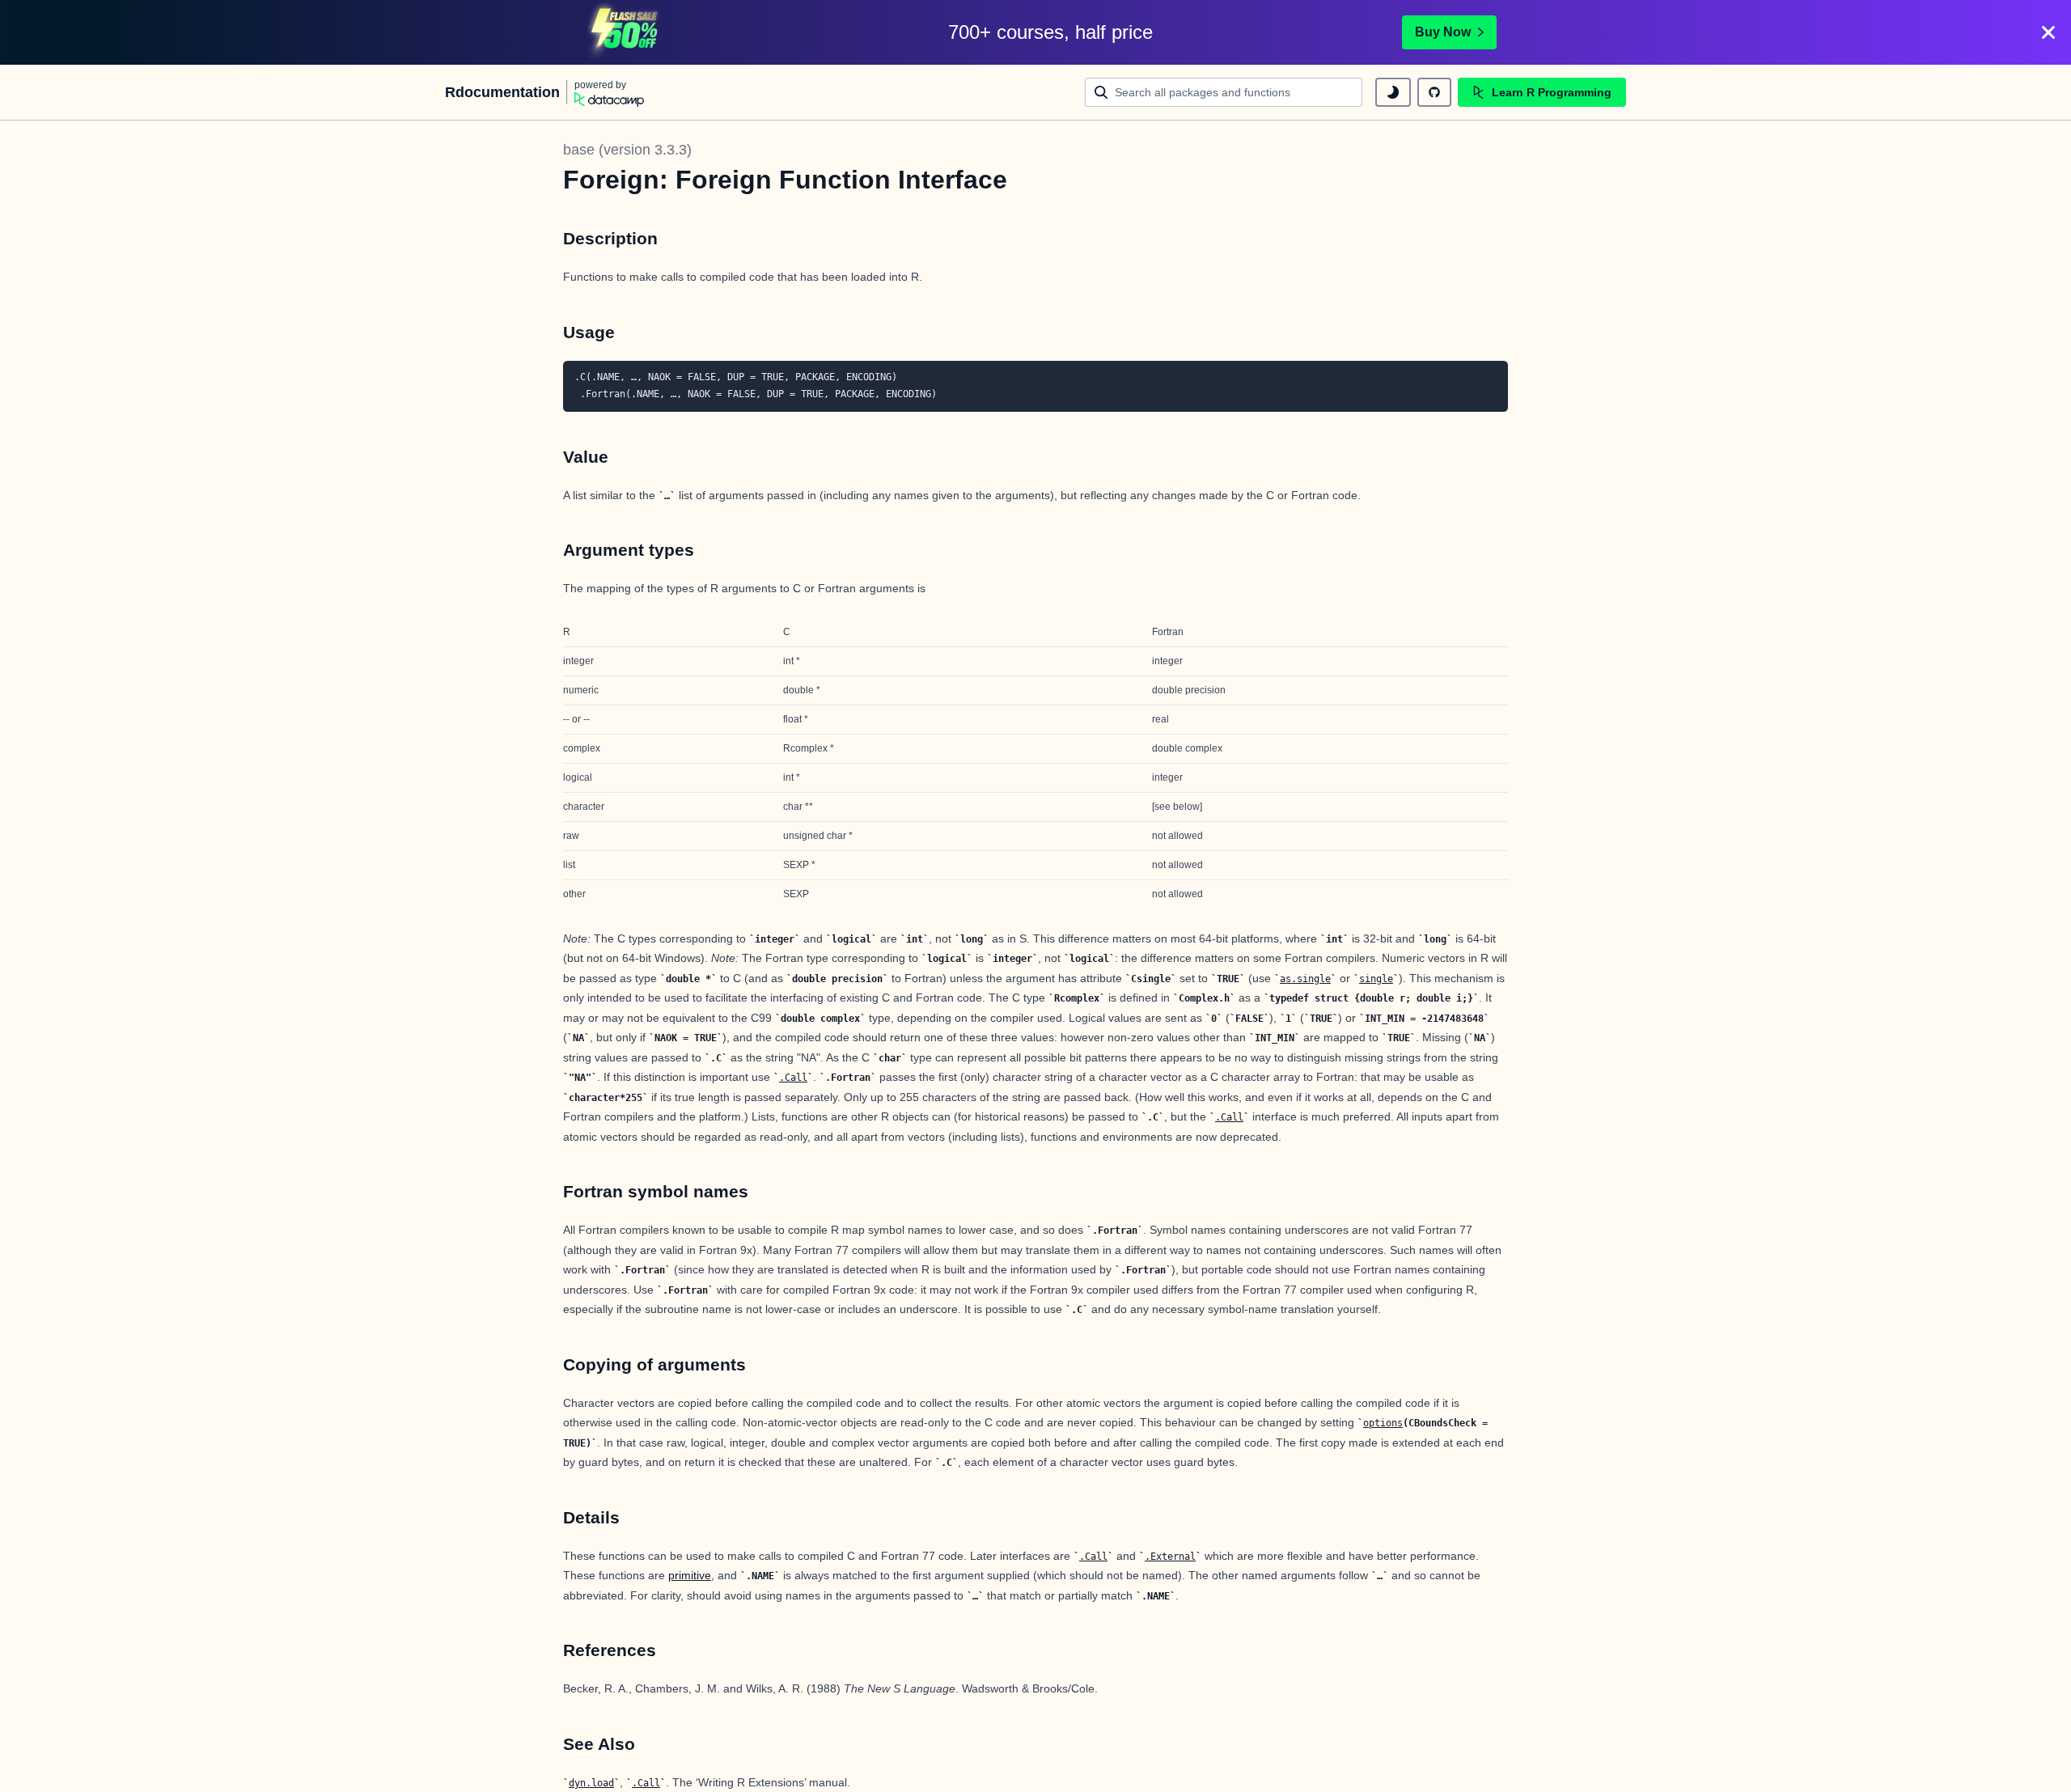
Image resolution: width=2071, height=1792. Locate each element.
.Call (793, 1078)
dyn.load (591, 1783)
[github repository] (1434, 92)
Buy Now (1443, 32)
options (1383, 1423)
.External (1170, 1557)
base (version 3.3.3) (627, 150)
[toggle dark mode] (1393, 92)
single (1376, 979)
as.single (1305, 979)
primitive (690, 1575)
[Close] (2048, 32)
